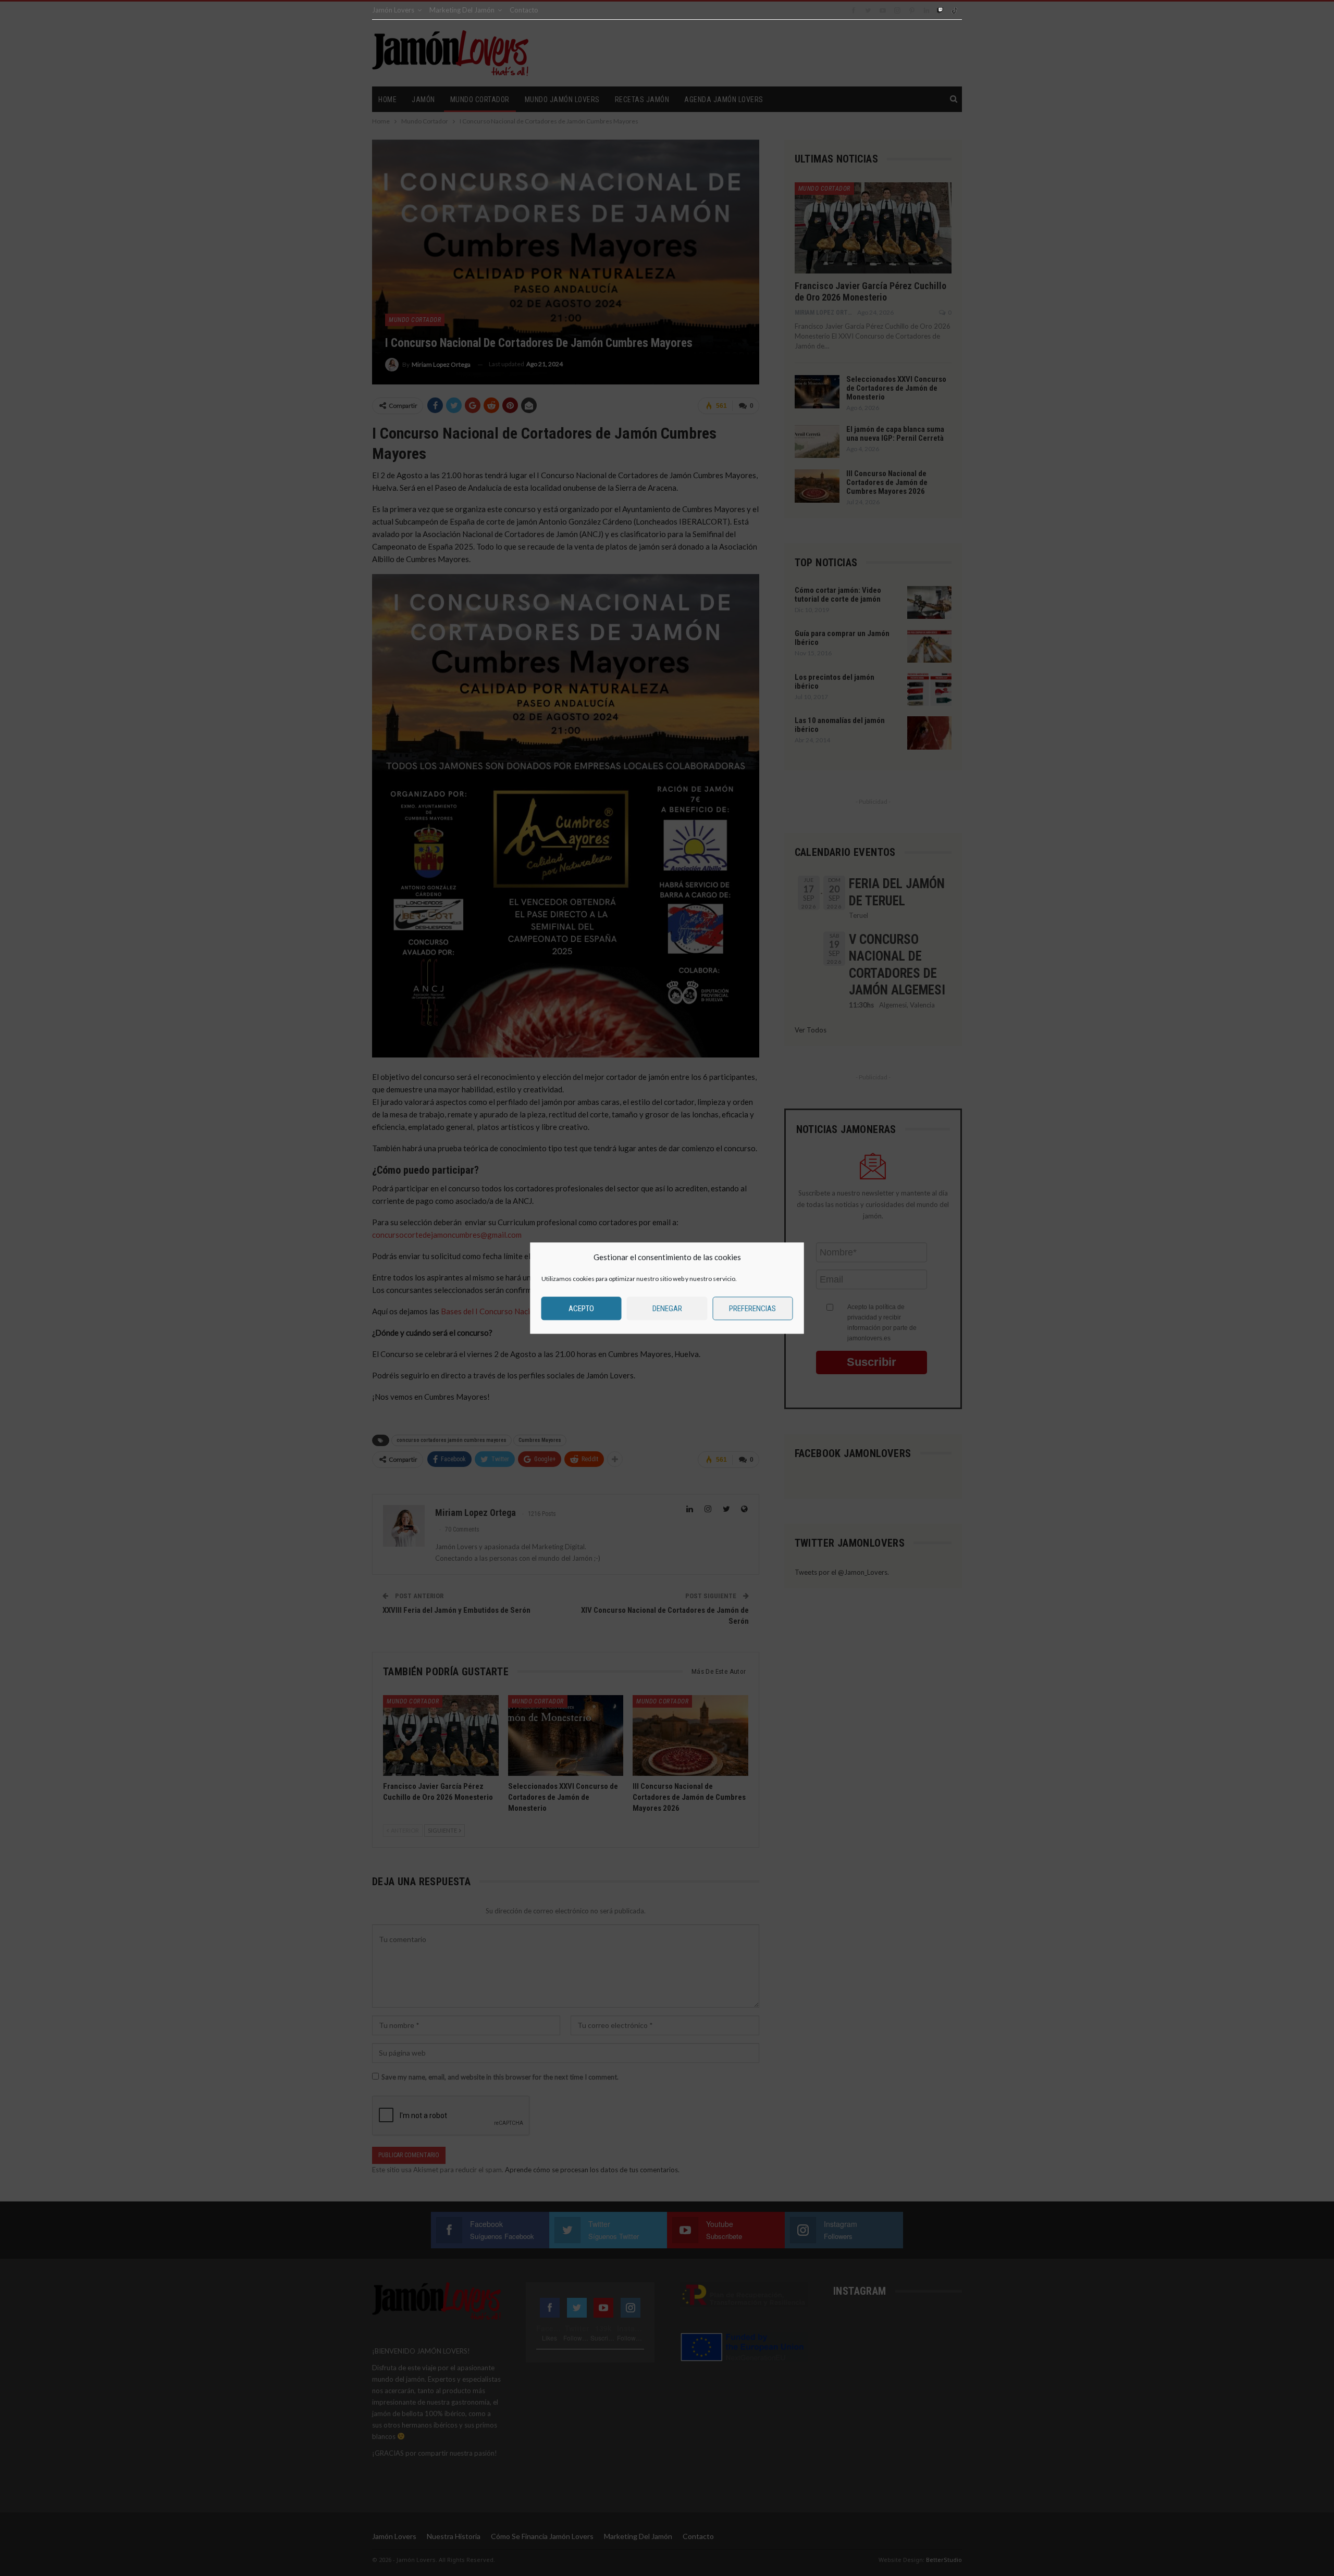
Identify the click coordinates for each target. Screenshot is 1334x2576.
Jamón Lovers (393, 10)
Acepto (581, 1309)
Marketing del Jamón (462, 10)
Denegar (667, 1309)
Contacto (524, 10)
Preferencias (752, 1309)
